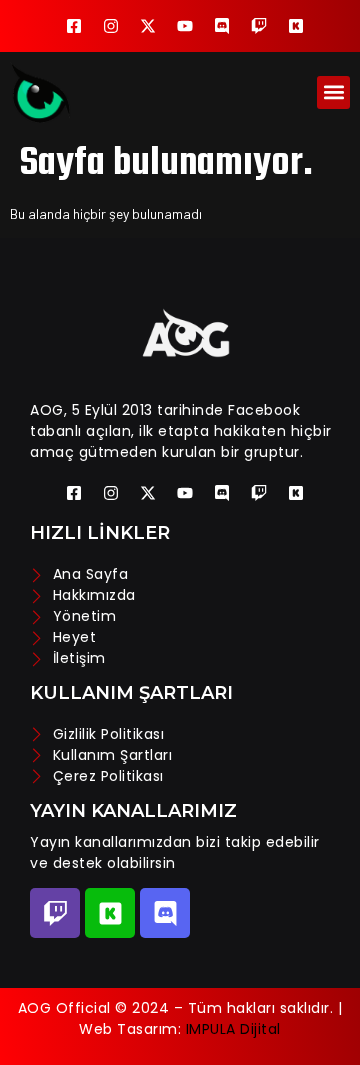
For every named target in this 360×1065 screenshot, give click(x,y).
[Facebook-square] (74, 26)
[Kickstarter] (296, 26)
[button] (333, 92)
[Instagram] (111, 26)
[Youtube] (185, 26)
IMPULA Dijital (233, 1029)
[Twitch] (259, 26)
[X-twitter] (148, 26)
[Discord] (222, 26)
